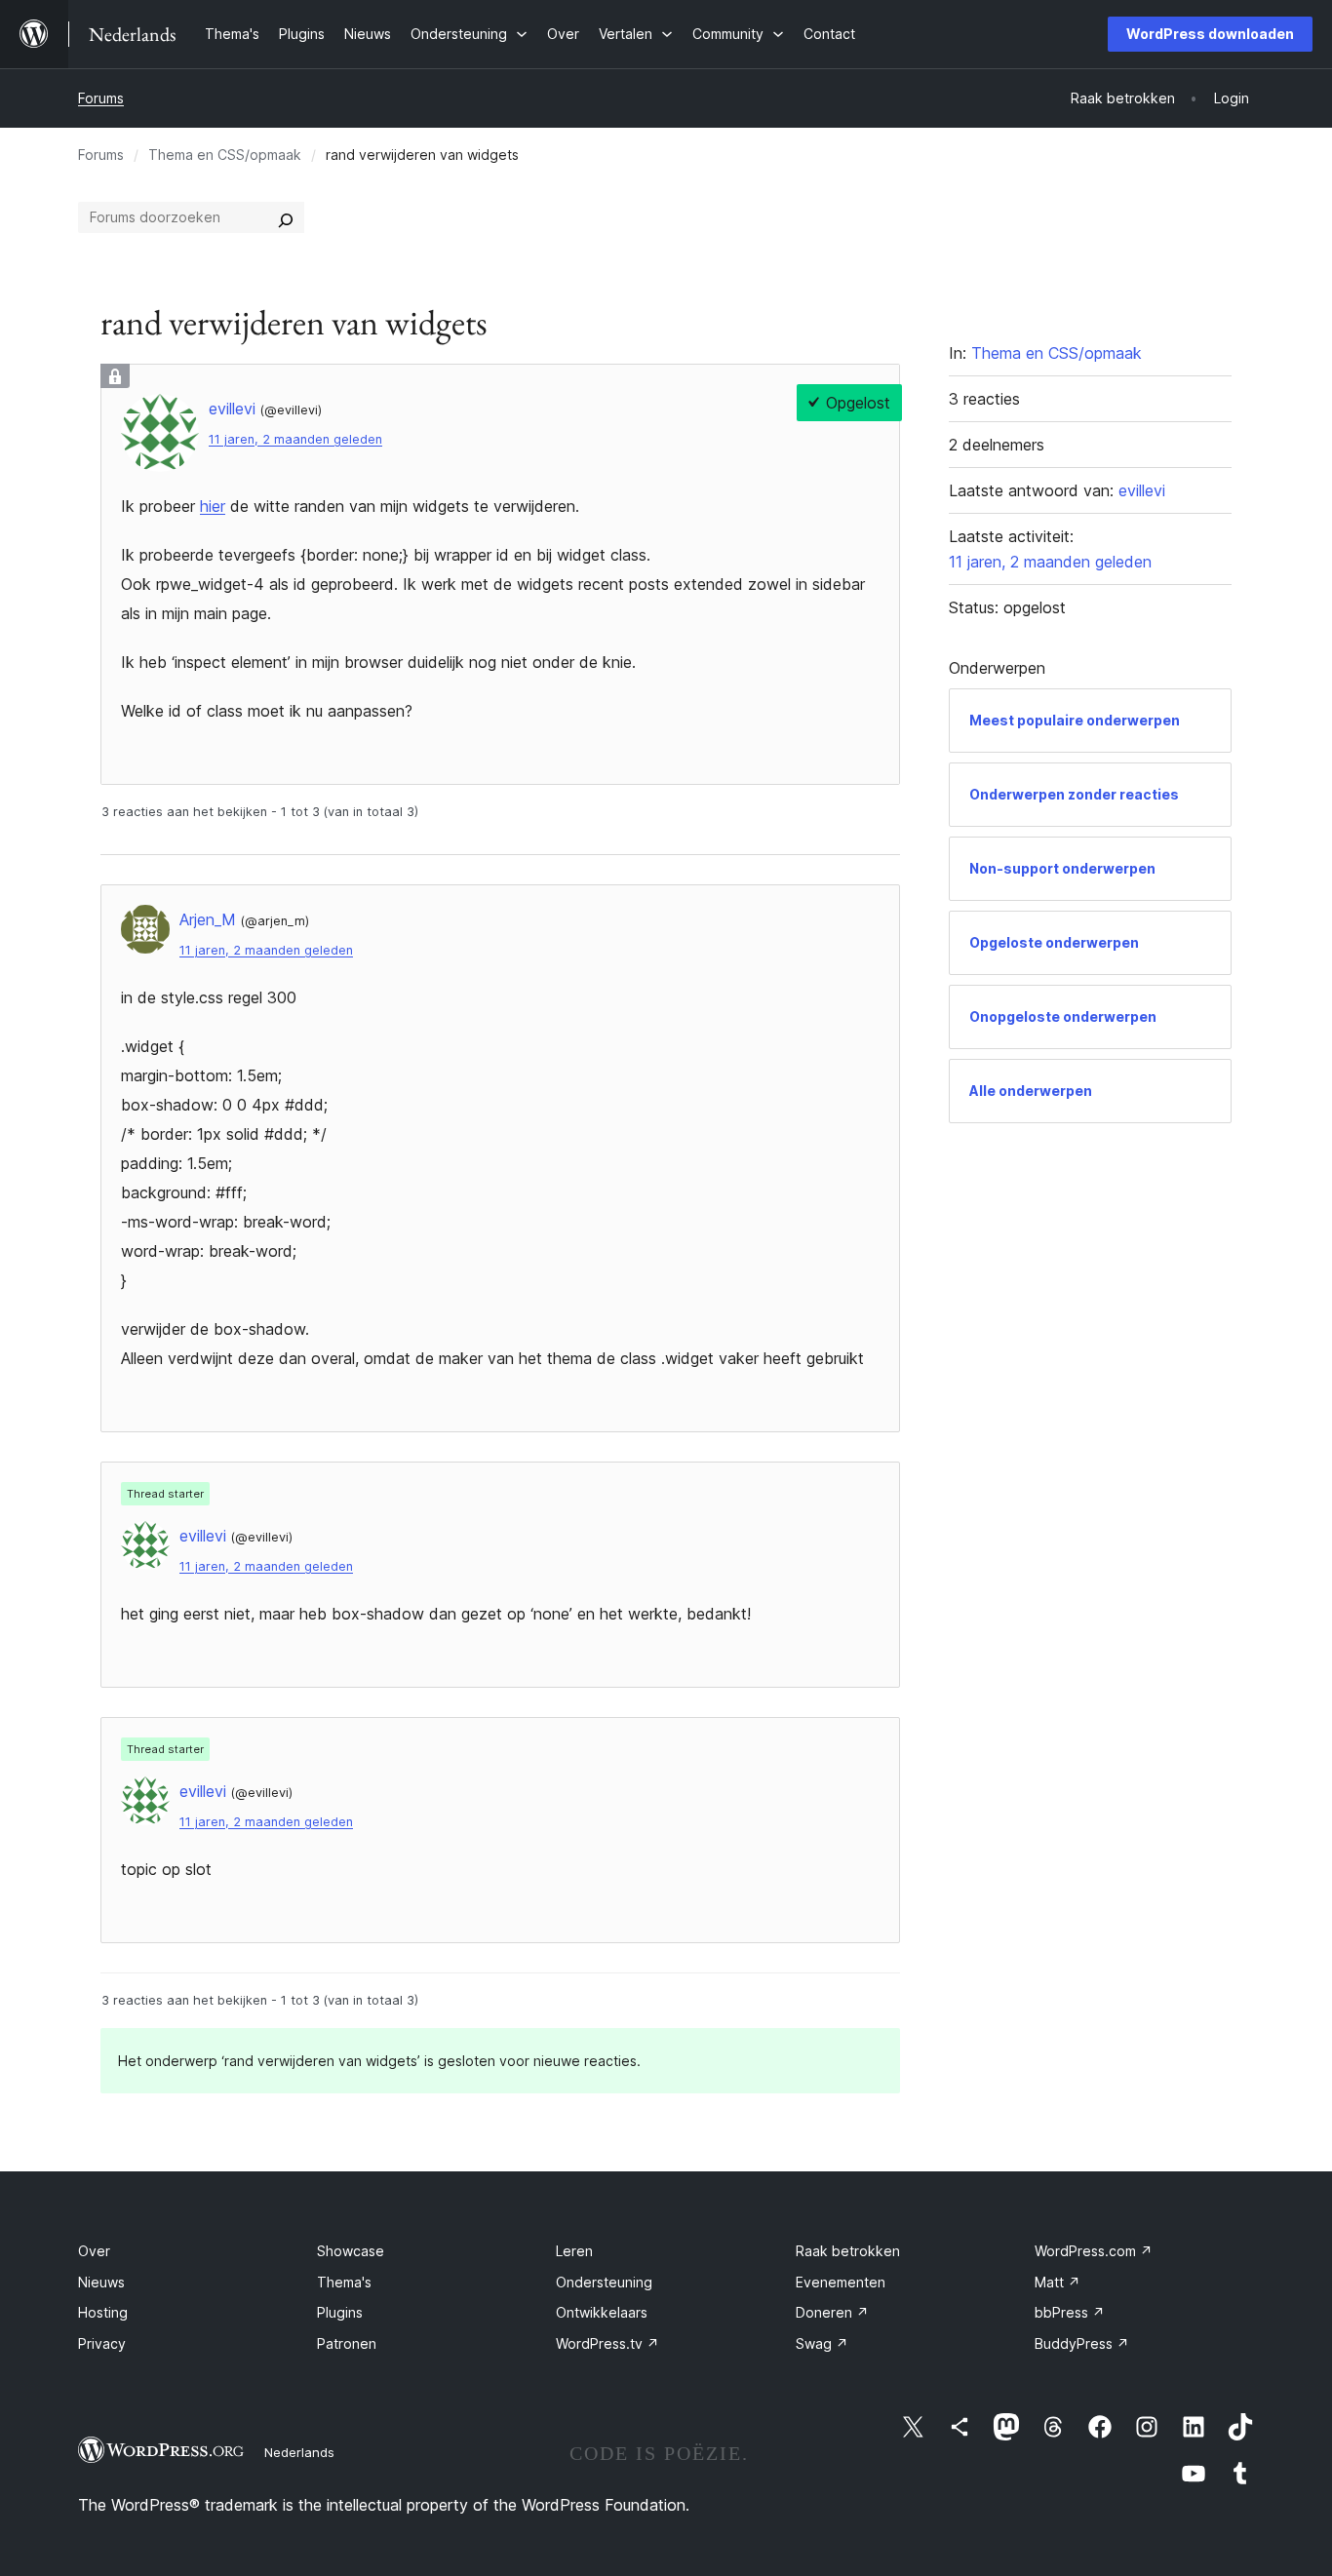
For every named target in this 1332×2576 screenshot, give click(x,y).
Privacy (102, 2343)
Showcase (351, 2251)
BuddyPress (1082, 2343)
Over (94, 2251)
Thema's (344, 2282)
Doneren (832, 2312)
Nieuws (101, 2282)
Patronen (347, 2343)
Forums (101, 98)
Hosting (103, 2312)
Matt (1058, 2282)
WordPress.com (1094, 2251)
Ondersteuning (604, 2282)
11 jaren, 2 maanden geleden (295, 439)
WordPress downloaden (1210, 34)
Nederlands (299, 2452)
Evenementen (841, 2282)
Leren (574, 2251)
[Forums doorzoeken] (286, 217)
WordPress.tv (607, 2343)
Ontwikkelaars (602, 2312)
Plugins (340, 2312)
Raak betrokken (848, 2251)
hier (213, 506)
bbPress (1070, 2312)
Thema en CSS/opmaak (225, 155)
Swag (822, 2343)
